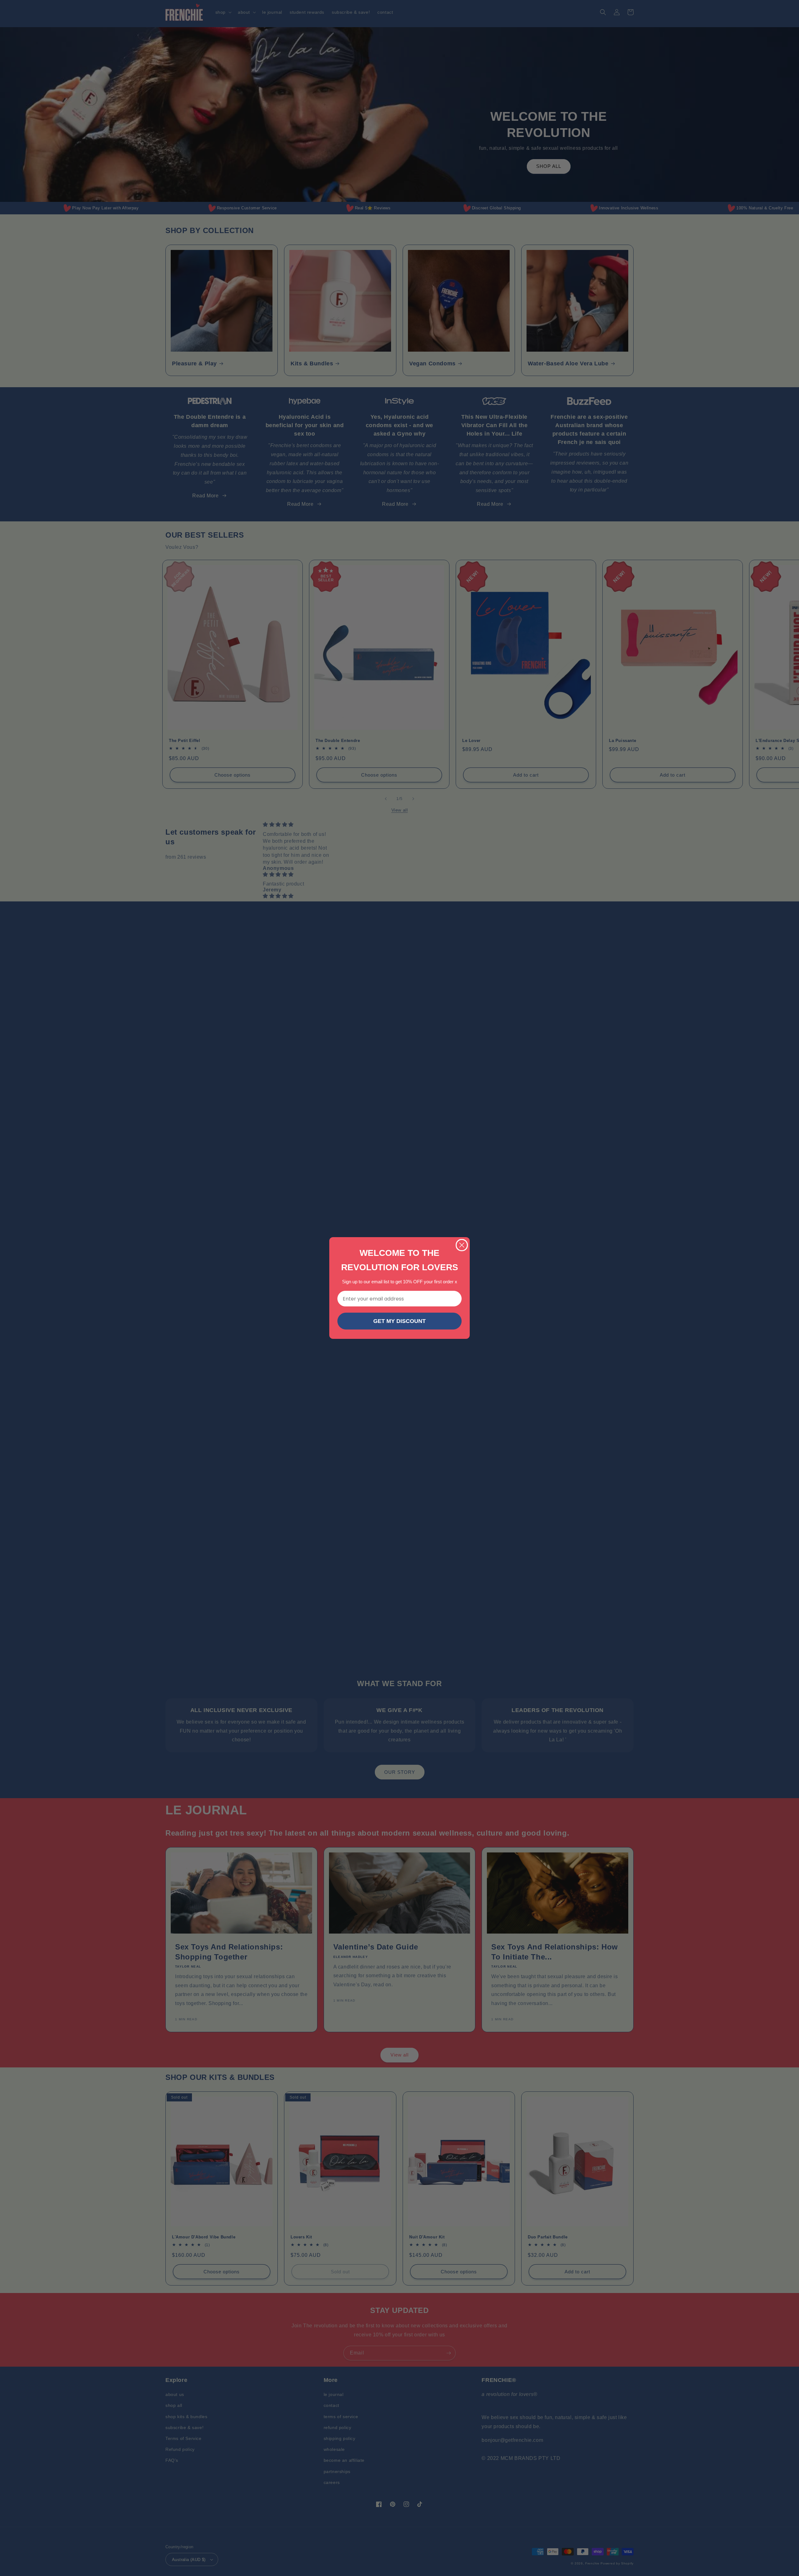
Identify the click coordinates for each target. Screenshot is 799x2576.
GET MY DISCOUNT (399, 1321)
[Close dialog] (462, 1245)
